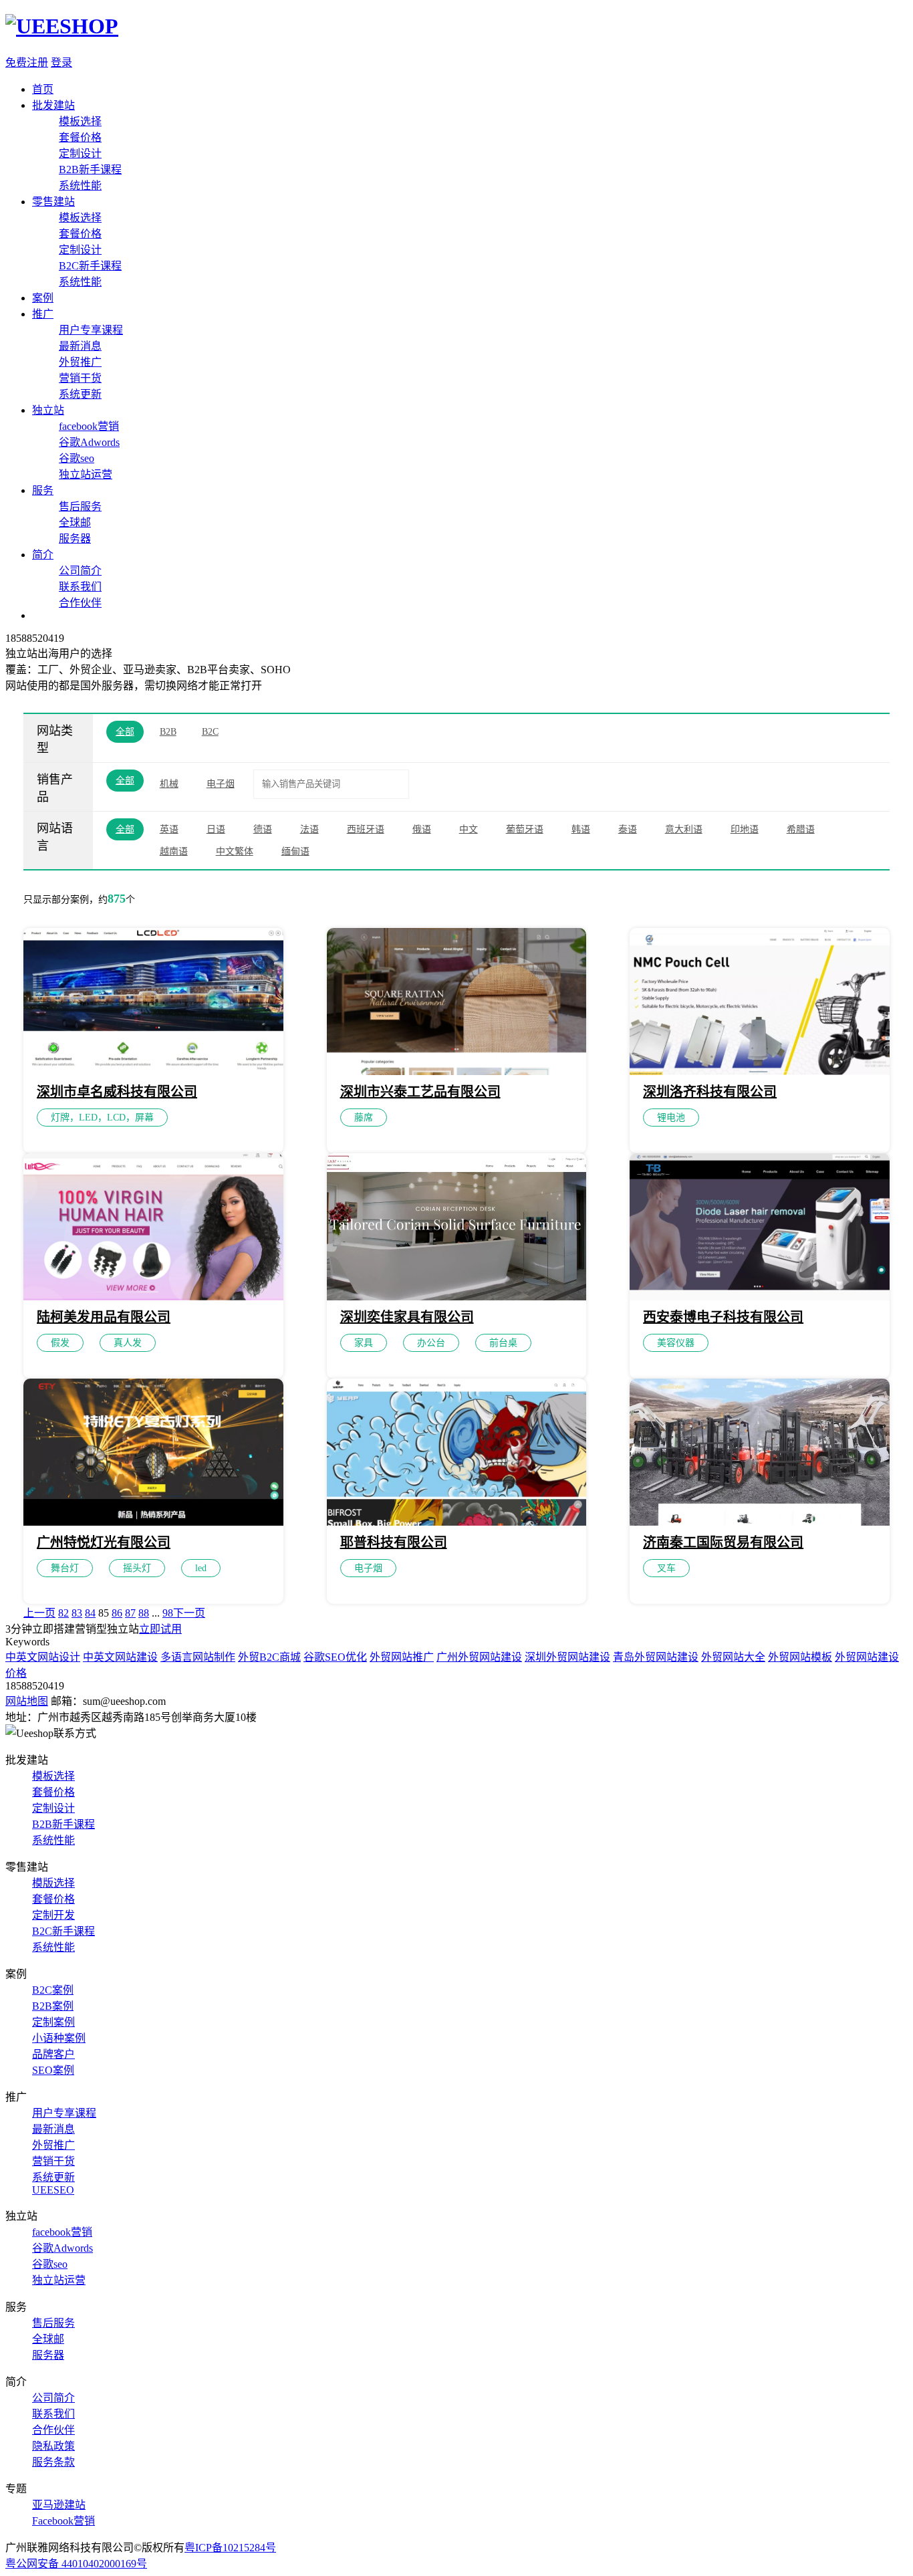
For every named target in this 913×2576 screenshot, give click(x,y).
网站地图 (27, 1701)
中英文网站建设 (120, 1657)
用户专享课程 (91, 330)
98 (168, 1613)
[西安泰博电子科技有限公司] (760, 1297)
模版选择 (53, 1883)
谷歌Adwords (89, 442)
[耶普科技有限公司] (457, 1522)
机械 (169, 784)
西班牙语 (366, 829)
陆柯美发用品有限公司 (104, 1317)
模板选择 (80, 121)
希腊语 (801, 829)
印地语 (745, 829)
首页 (43, 89)
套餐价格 (80, 137)
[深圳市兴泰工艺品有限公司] (457, 1071)
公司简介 (80, 571)
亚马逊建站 (59, 2505)
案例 (43, 298)
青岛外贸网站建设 (656, 1657)
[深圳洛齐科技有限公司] (760, 1071)
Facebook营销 (63, 2521)
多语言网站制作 (198, 1657)
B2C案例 (53, 1990)
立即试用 (160, 1629)
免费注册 (27, 63)
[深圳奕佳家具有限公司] (457, 1297)
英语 (169, 829)
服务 (43, 490)
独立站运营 (86, 474)
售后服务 (80, 506)
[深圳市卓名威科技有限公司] (153, 1071)
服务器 (75, 539)
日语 (216, 829)
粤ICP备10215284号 (230, 2548)
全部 (125, 732)
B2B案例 (53, 2006)
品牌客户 (53, 2054)
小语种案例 (59, 2038)
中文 (469, 829)
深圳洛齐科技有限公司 (710, 1092)
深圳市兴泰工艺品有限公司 (420, 1092)
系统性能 (80, 186)
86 (117, 1613)
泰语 (628, 829)
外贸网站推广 (402, 1657)
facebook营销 (89, 426)
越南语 (174, 851)
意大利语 (684, 829)
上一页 (39, 1613)
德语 (263, 829)
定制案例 (53, 2022)
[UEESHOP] (62, 26)
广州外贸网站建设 (479, 1657)
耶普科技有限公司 (394, 1542)
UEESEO (53, 2190)
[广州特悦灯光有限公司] (153, 1522)
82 (63, 1613)
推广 (43, 314)
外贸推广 (80, 362)
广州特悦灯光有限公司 (104, 1542)
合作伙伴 (80, 603)
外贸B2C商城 (269, 1657)
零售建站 (53, 202)
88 (144, 1613)
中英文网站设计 (43, 1657)
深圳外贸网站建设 (567, 1657)
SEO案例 (53, 2070)
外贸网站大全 (733, 1657)
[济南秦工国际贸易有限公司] (760, 1522)
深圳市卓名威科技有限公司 (117, 1092)
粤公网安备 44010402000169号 (76, 2564)
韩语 (581, 829)
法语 (309, 829)
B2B (168, 732)
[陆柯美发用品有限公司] (153, 1297)
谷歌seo (77, 458)
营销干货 (80, 378)
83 (77, 1613)
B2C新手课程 (90, 266)
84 (90, 1613)
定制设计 (80, 153)
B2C (210, 732)
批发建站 (53, 105)
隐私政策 (53, 2446)
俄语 (422, 829)
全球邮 (75, 522)
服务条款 (53, 2462)
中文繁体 (235, 851)
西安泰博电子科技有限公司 (723, 1317)
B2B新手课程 (90, 169)
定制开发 (53, 1915)
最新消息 (80, 346)
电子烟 (221, 784)
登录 (61, 63)
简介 (43, 555)
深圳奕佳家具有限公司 (407, 1317)
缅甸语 (295, 851)
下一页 (189, 1613)
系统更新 (80, 394)
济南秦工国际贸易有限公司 (723, 1542)
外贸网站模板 (800, 1657)
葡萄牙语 (525, 829)
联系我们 (80, 587)
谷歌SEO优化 (335, 1657)
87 (130, 1613)
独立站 (48, 410)
